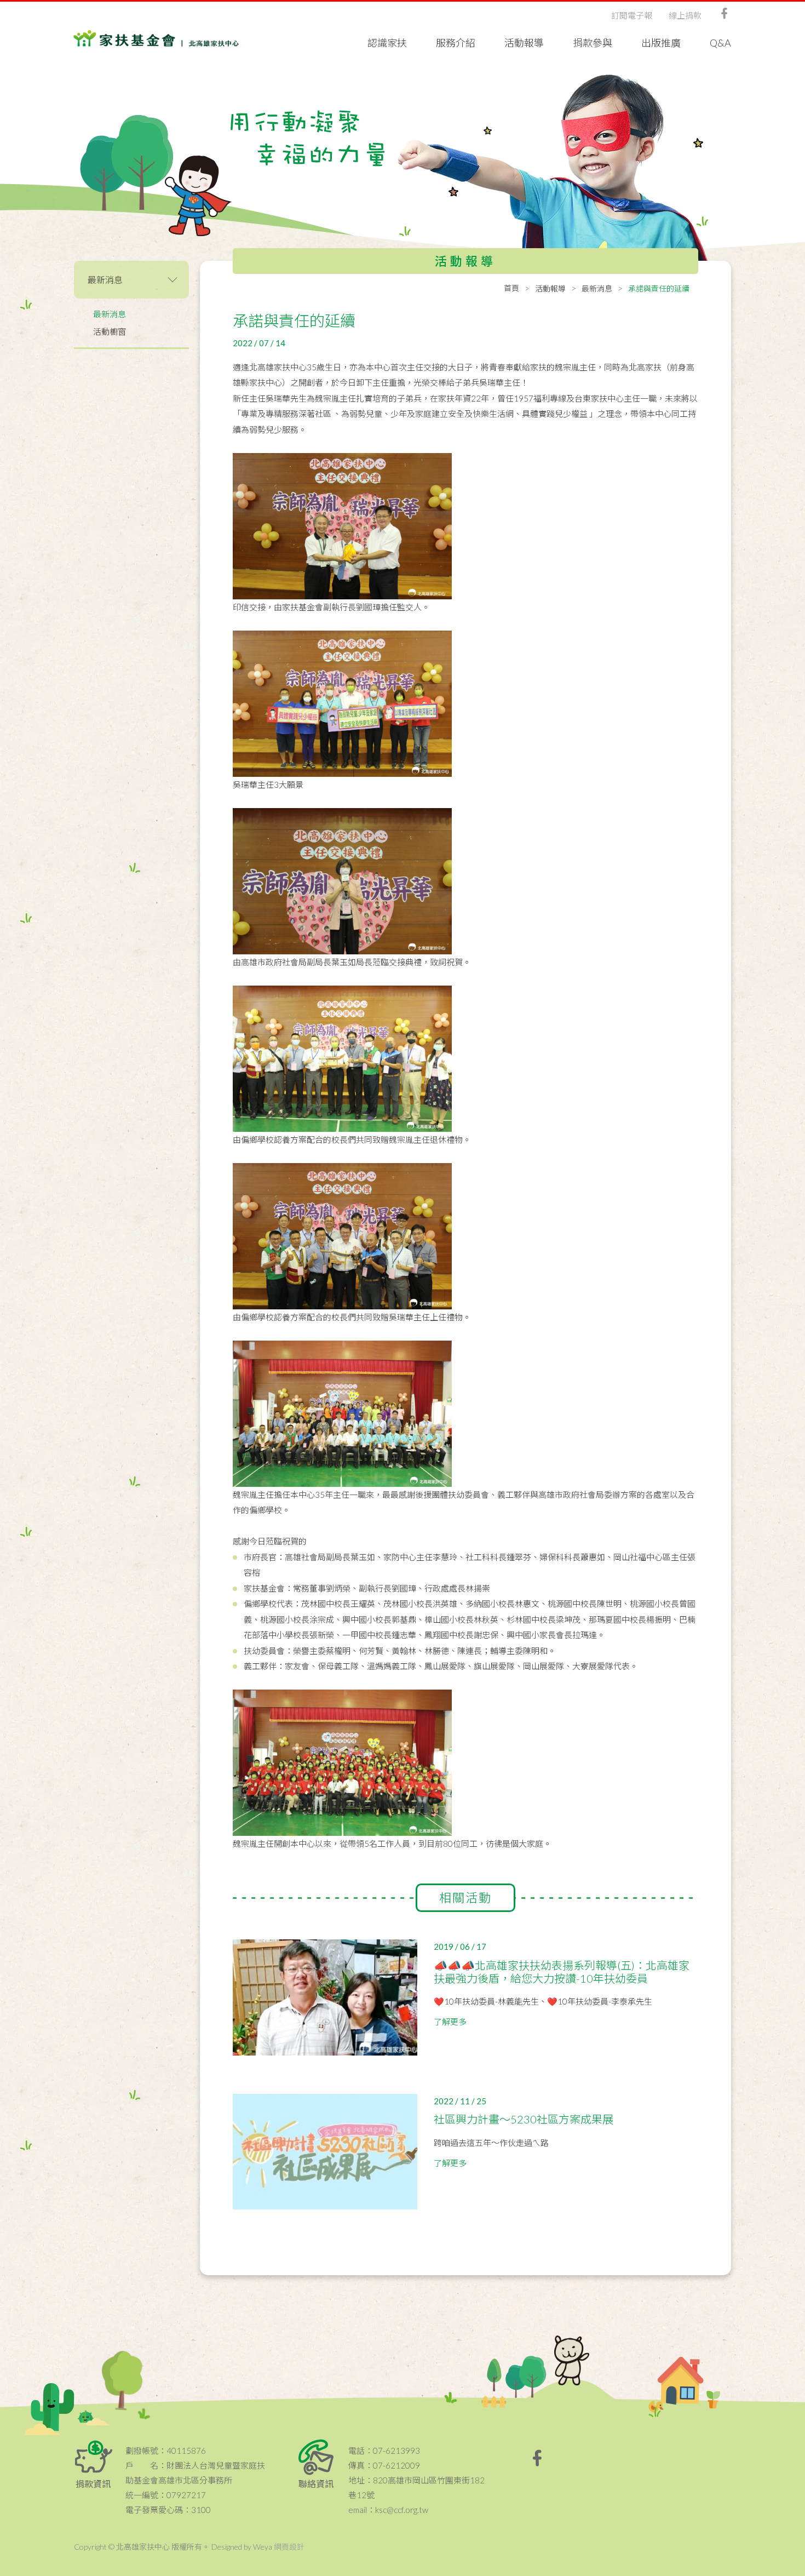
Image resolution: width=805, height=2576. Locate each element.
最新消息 (110, 314)
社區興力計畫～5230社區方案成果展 (524, 2119)
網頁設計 (289, 2547)
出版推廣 (661, 43)
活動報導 (524, 43)
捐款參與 (593, 43)
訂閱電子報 (632, 15)
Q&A (720, 43)
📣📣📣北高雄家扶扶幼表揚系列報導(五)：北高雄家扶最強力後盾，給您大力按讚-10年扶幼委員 (562, 1972)
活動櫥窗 (110, 331)
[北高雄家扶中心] (156, 38)
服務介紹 (456, 43)
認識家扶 (387, 43)
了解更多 (450, 2022)
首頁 (511, 288)
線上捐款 (685, 15)
